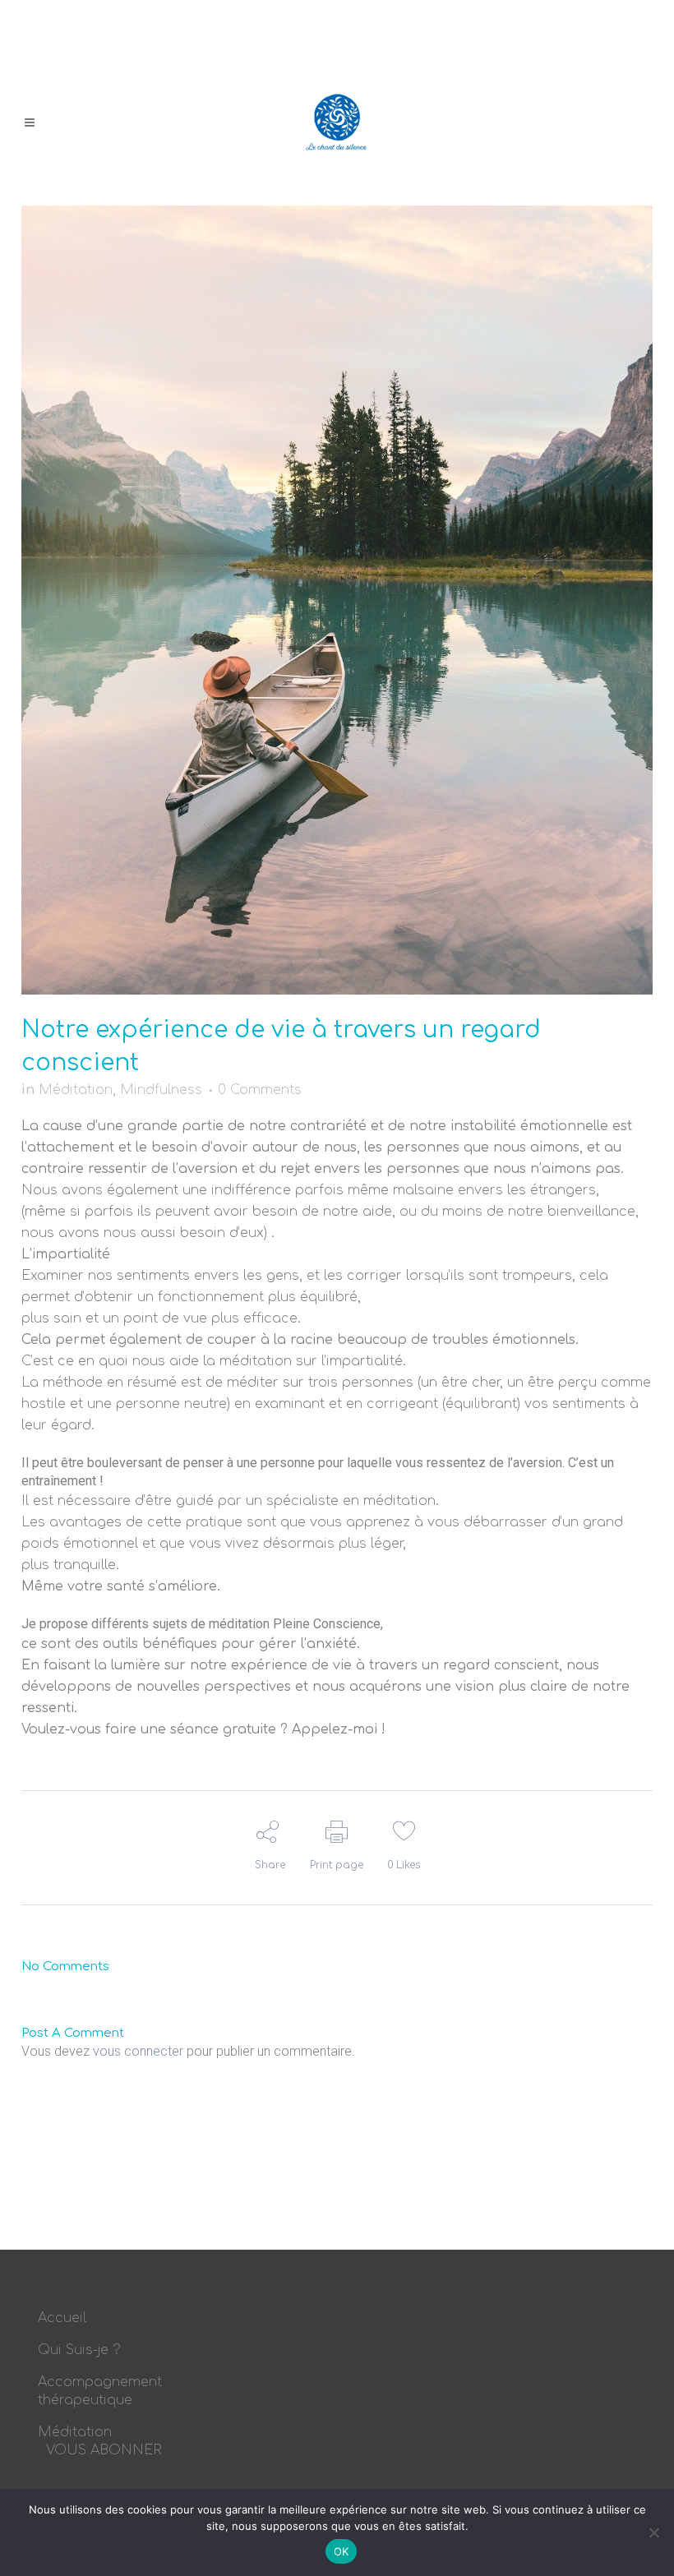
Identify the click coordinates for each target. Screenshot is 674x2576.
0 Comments (260, 1090)
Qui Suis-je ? (79, 2350)
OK (342, 2551)
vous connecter (138, 2051)
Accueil (62, 2318)
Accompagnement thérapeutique (100, 2391)
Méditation (76, 1090)
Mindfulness (161, 1090)
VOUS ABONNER (104, 2450)
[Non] (653, 2532)
